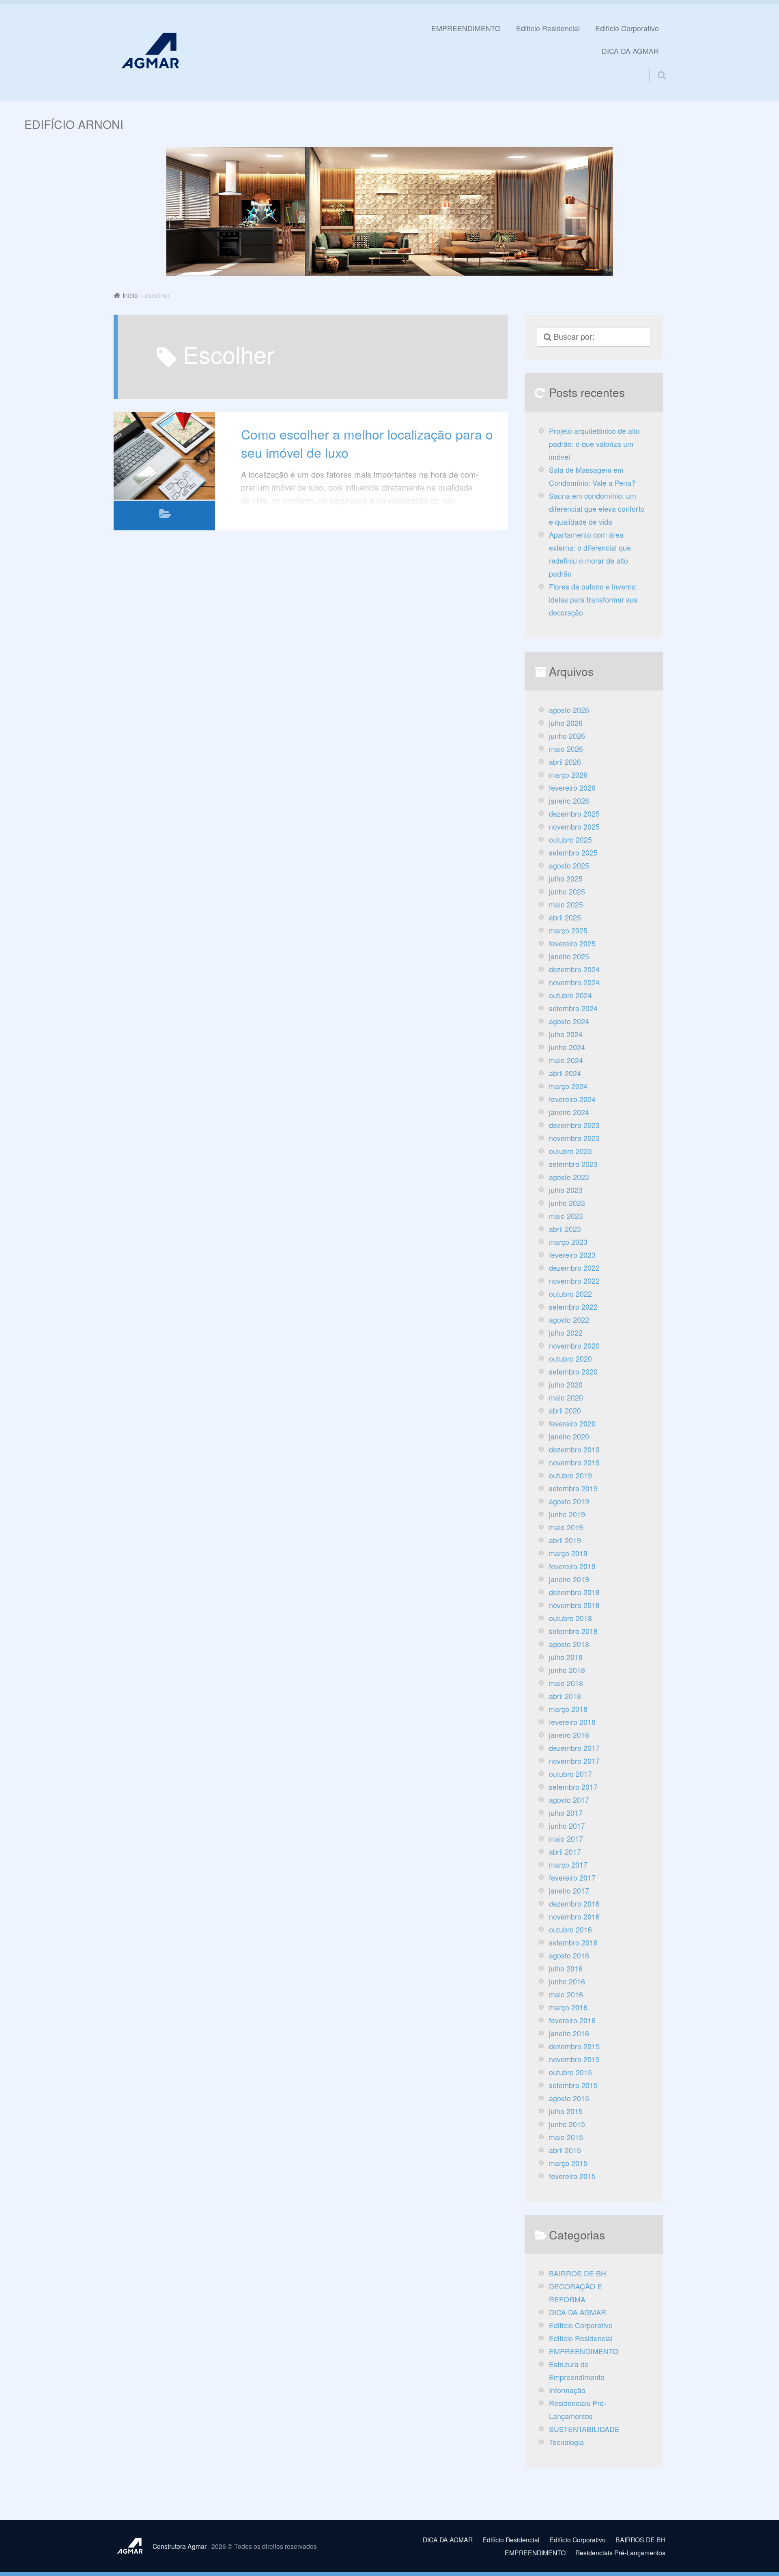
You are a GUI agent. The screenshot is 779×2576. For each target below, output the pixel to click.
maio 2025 (566, 904)
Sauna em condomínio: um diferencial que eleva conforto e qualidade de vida (597, 509)
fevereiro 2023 (572, 1255)
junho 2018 (567, 1670)
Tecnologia (566, 2442)
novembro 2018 (574, 1605)
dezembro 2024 (574, 969)
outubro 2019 (570, 1475)
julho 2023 (566, 1190)
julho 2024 (566, 1034)
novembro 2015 (574, 2059)
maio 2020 (566, 1397)
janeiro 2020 (569, 1436)
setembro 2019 (573, 1488)
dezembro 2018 (574, 1592)
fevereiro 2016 (572, 2020)
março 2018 (568, 1709)
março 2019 (568, 1553)
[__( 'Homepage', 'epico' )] (133, 2546)
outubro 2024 (570, 995)
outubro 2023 (570, 1151)
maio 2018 (566, 1683)
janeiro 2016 (569, 2033)
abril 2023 (565, 1229)
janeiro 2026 (569, 801)
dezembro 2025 (574, 814)
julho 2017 (566, 1813)
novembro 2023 (574, 1138)
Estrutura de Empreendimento (577, 2371)
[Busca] (654, 65)
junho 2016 (567, 1981)
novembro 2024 (574, 982)
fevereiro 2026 (572, 788)
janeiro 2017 (569, 1891)
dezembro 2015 (574, 2046)
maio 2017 (566, 1839)
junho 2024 (567, 1047)
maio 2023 (566, 1216)
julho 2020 (566, 1385)
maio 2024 (566, 1060)
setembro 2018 (573, 1631)
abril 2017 (565, 1852)
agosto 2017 (569, 1800)
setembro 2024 (573, 1008)
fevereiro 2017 (572, 1878)
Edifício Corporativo (627, 28)
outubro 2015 (570, 2072)
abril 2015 (565, 2150)
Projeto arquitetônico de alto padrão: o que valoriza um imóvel (594, 444)
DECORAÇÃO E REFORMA (576, 2293)
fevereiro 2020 (572, 1423)
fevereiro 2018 (572, 1722)
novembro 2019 (574, 1462)
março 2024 (568, 1086)
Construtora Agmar (180, 2546)
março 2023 (568, 1242)
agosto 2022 (569, 1320)
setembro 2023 (573, 1164)
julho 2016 (566, 1968)
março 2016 (568, 2007)
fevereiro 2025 (572, 943)
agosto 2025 (569, 865)
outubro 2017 (570, 1774)
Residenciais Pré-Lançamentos (578, 2410)
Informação (567, 2390)
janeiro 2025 (569, 956)
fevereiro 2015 (572, 2176)
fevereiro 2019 (572, 1566)
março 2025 (568, 930)
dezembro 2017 (574, 1748)
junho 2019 (567, 1514)
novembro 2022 (574, 1281)
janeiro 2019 (569, 1579)
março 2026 (568, 775)
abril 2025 (565, 917)
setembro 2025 (573, 853)
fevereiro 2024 (572, 1099)
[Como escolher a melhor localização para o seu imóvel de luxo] (164, 456)
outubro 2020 (570, 1359)
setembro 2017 (573, 1787)
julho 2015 (566, 2111)
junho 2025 (567, 891)
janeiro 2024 (569, 1112)
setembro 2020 (573, 1372)
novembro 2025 (574, 827)
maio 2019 (566, 1527)
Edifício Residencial (548, 28)
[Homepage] (150, 50)
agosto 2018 (569, 1644)
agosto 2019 (569, 1501)
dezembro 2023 (574, 1125)
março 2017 (568, 1865)
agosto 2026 (569, 710)
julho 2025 (566, 878)
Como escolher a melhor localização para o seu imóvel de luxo (367, 443)
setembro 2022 (573, 1307)
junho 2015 (567, 2124)
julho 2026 (566, 723)
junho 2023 (567, 1203)
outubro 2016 (570, 1929)
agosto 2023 (569, 1177)
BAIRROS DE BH (578, 2273)
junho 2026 (567, 736)
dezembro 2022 (574, 1268)
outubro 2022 (570, 1294)
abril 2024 (565, 1073)
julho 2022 (566, 1333)
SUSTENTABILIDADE (584, 2429)
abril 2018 (565, 1696)
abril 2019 (565, 1540)
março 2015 (568, 2163)
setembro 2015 (573, 2085)
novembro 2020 (574, 1346)
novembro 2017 (574, 1761)
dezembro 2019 (574, 1449)
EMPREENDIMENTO (466, 28)
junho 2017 (567, 1826)
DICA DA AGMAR (630, 51)
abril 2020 (565, 1410)
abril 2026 (565, 762)
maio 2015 (566, 2137)
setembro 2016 (573, 1942)
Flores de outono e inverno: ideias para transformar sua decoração (593, 599)
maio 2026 (566, 749)
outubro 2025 (570, 840)
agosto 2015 (569, 2098)
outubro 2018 (570, 1618)
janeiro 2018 (569, 1735)
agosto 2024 (569, 1021)
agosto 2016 (569, 1955)
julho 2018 (566, 1657)
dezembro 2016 (574, 1904)
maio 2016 (566, 1994)
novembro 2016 (574, 1916)
